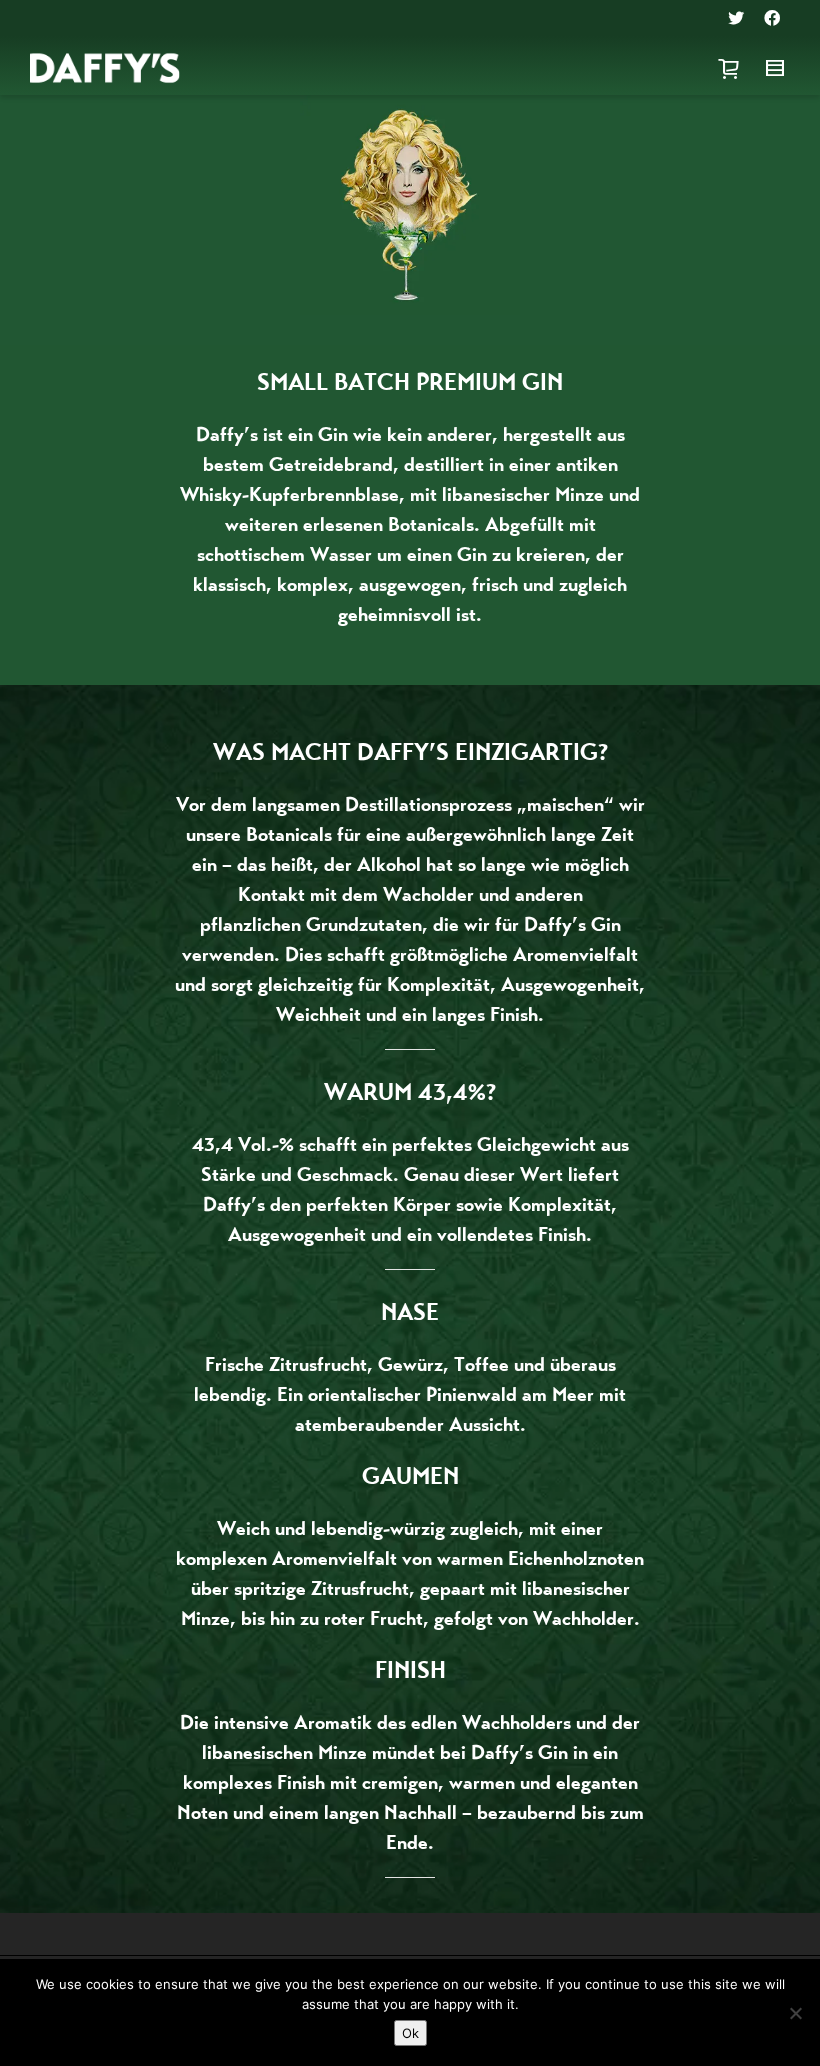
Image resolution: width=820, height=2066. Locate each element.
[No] (795, 2013)
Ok (410, 2033)
